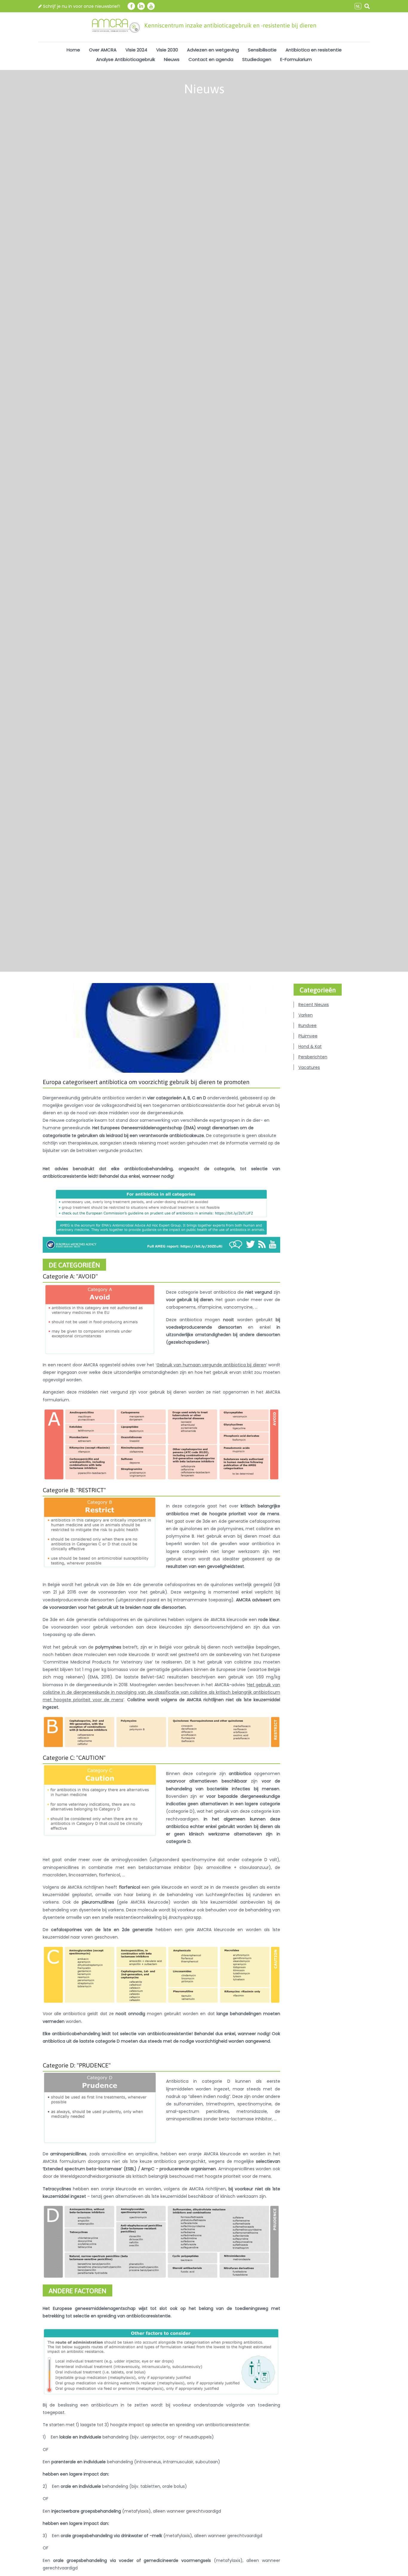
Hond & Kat (310, 1046)
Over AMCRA (103, 50)
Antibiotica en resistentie (314, 50)
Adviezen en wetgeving (213, 50)
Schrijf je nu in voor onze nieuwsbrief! (81, 6)
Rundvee (307, 1025)
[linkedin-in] (141, 6)
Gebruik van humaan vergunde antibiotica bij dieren (211, 1365)
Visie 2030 (167, 50)
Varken (306, 1015)
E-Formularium (296, 59)
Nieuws (172, 59)
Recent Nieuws (314, 1005)
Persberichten (313, 1057)
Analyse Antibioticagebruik (126, 59)
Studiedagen (257, 59)
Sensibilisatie (262, 50)
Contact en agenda (211, 59)
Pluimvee (308, 1036)
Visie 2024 (136, 50)
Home (73, 50)
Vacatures (309, 1067)
